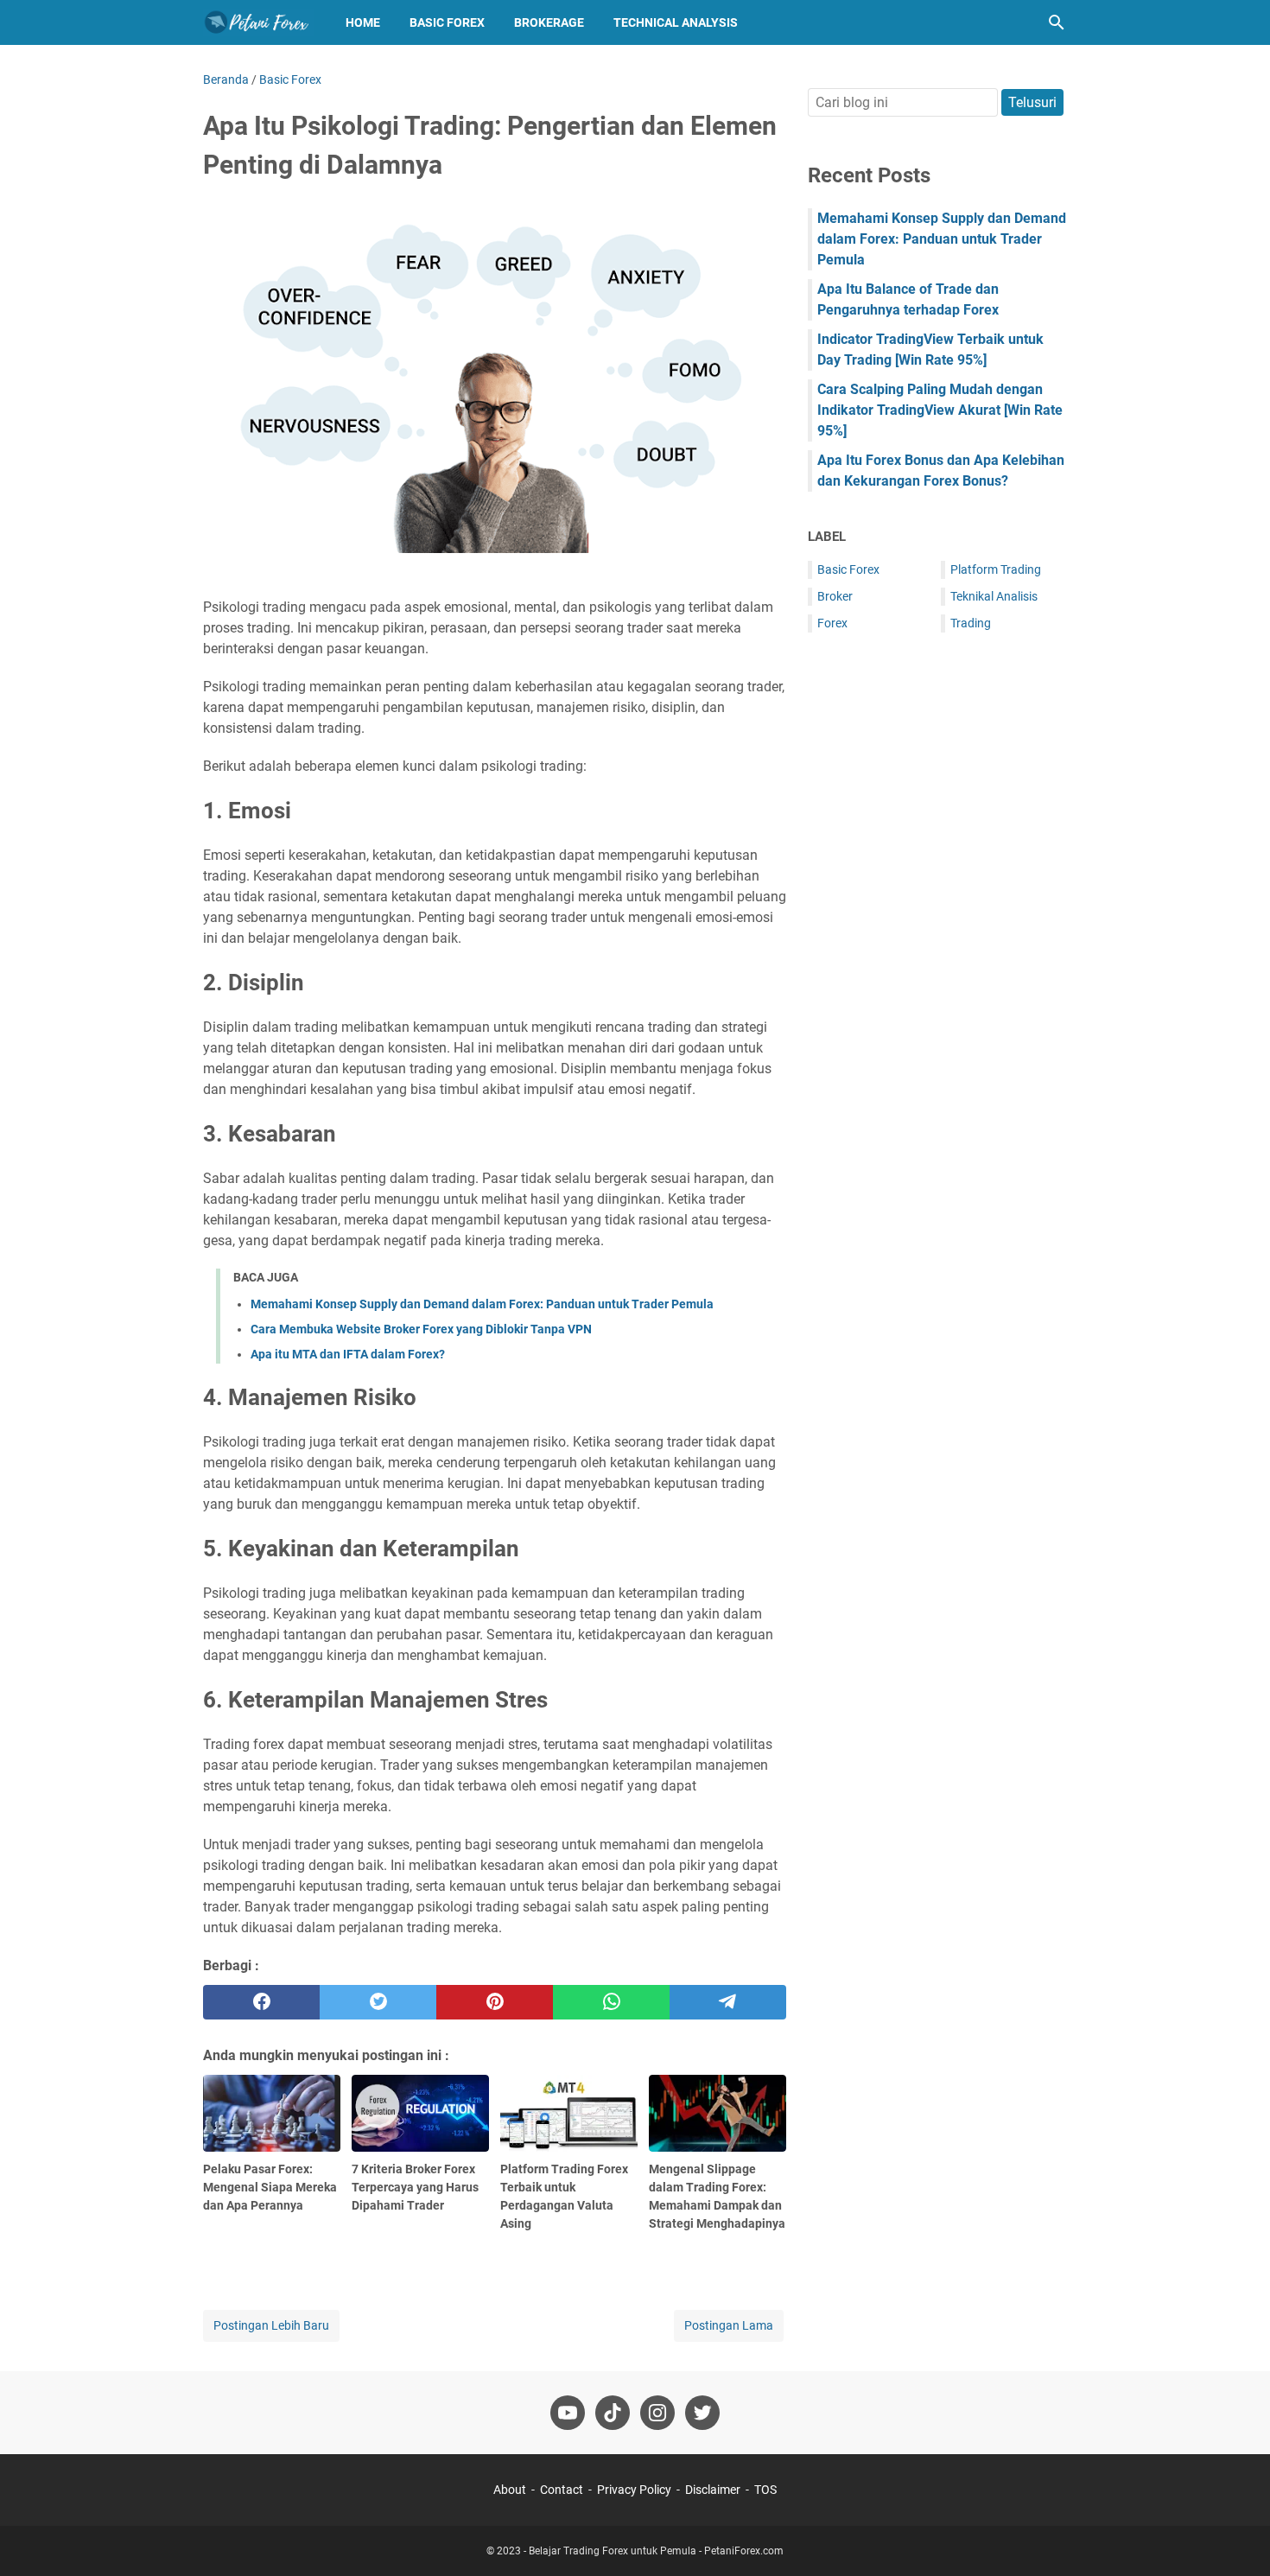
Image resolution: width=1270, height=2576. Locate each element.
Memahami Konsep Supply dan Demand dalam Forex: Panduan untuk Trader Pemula (482, 1304)
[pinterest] (495, 2002)
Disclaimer (713, 2490)
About (510, 2490)
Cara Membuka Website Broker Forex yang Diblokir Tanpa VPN (421, 1329)
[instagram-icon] (657, 2413)
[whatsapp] (611, 2002)
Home (363, 22)
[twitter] (378, 2002)
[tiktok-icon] (613, 2413)
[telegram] (728, 2002)
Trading (971, 623)
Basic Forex (447, 22)
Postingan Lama (729, 2325)
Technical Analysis (676, 22)
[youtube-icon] (568, 2413)
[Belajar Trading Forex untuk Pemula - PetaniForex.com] (258, 22)
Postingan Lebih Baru (271, 2325)
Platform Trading (996, 569)
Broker (835, 596)
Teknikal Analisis (994, 596)
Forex (832, 623)
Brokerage (549, 22)
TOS (765, 2490)
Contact (562, 2490)
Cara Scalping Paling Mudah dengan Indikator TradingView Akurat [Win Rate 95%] (940, 410)
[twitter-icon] (702, 2413)
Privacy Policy (634, 2490)
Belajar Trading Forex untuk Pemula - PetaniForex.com (656, 2551)
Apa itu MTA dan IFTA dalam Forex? (348, 1354)
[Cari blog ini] (1057, 22)
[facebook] (261, 2002)
